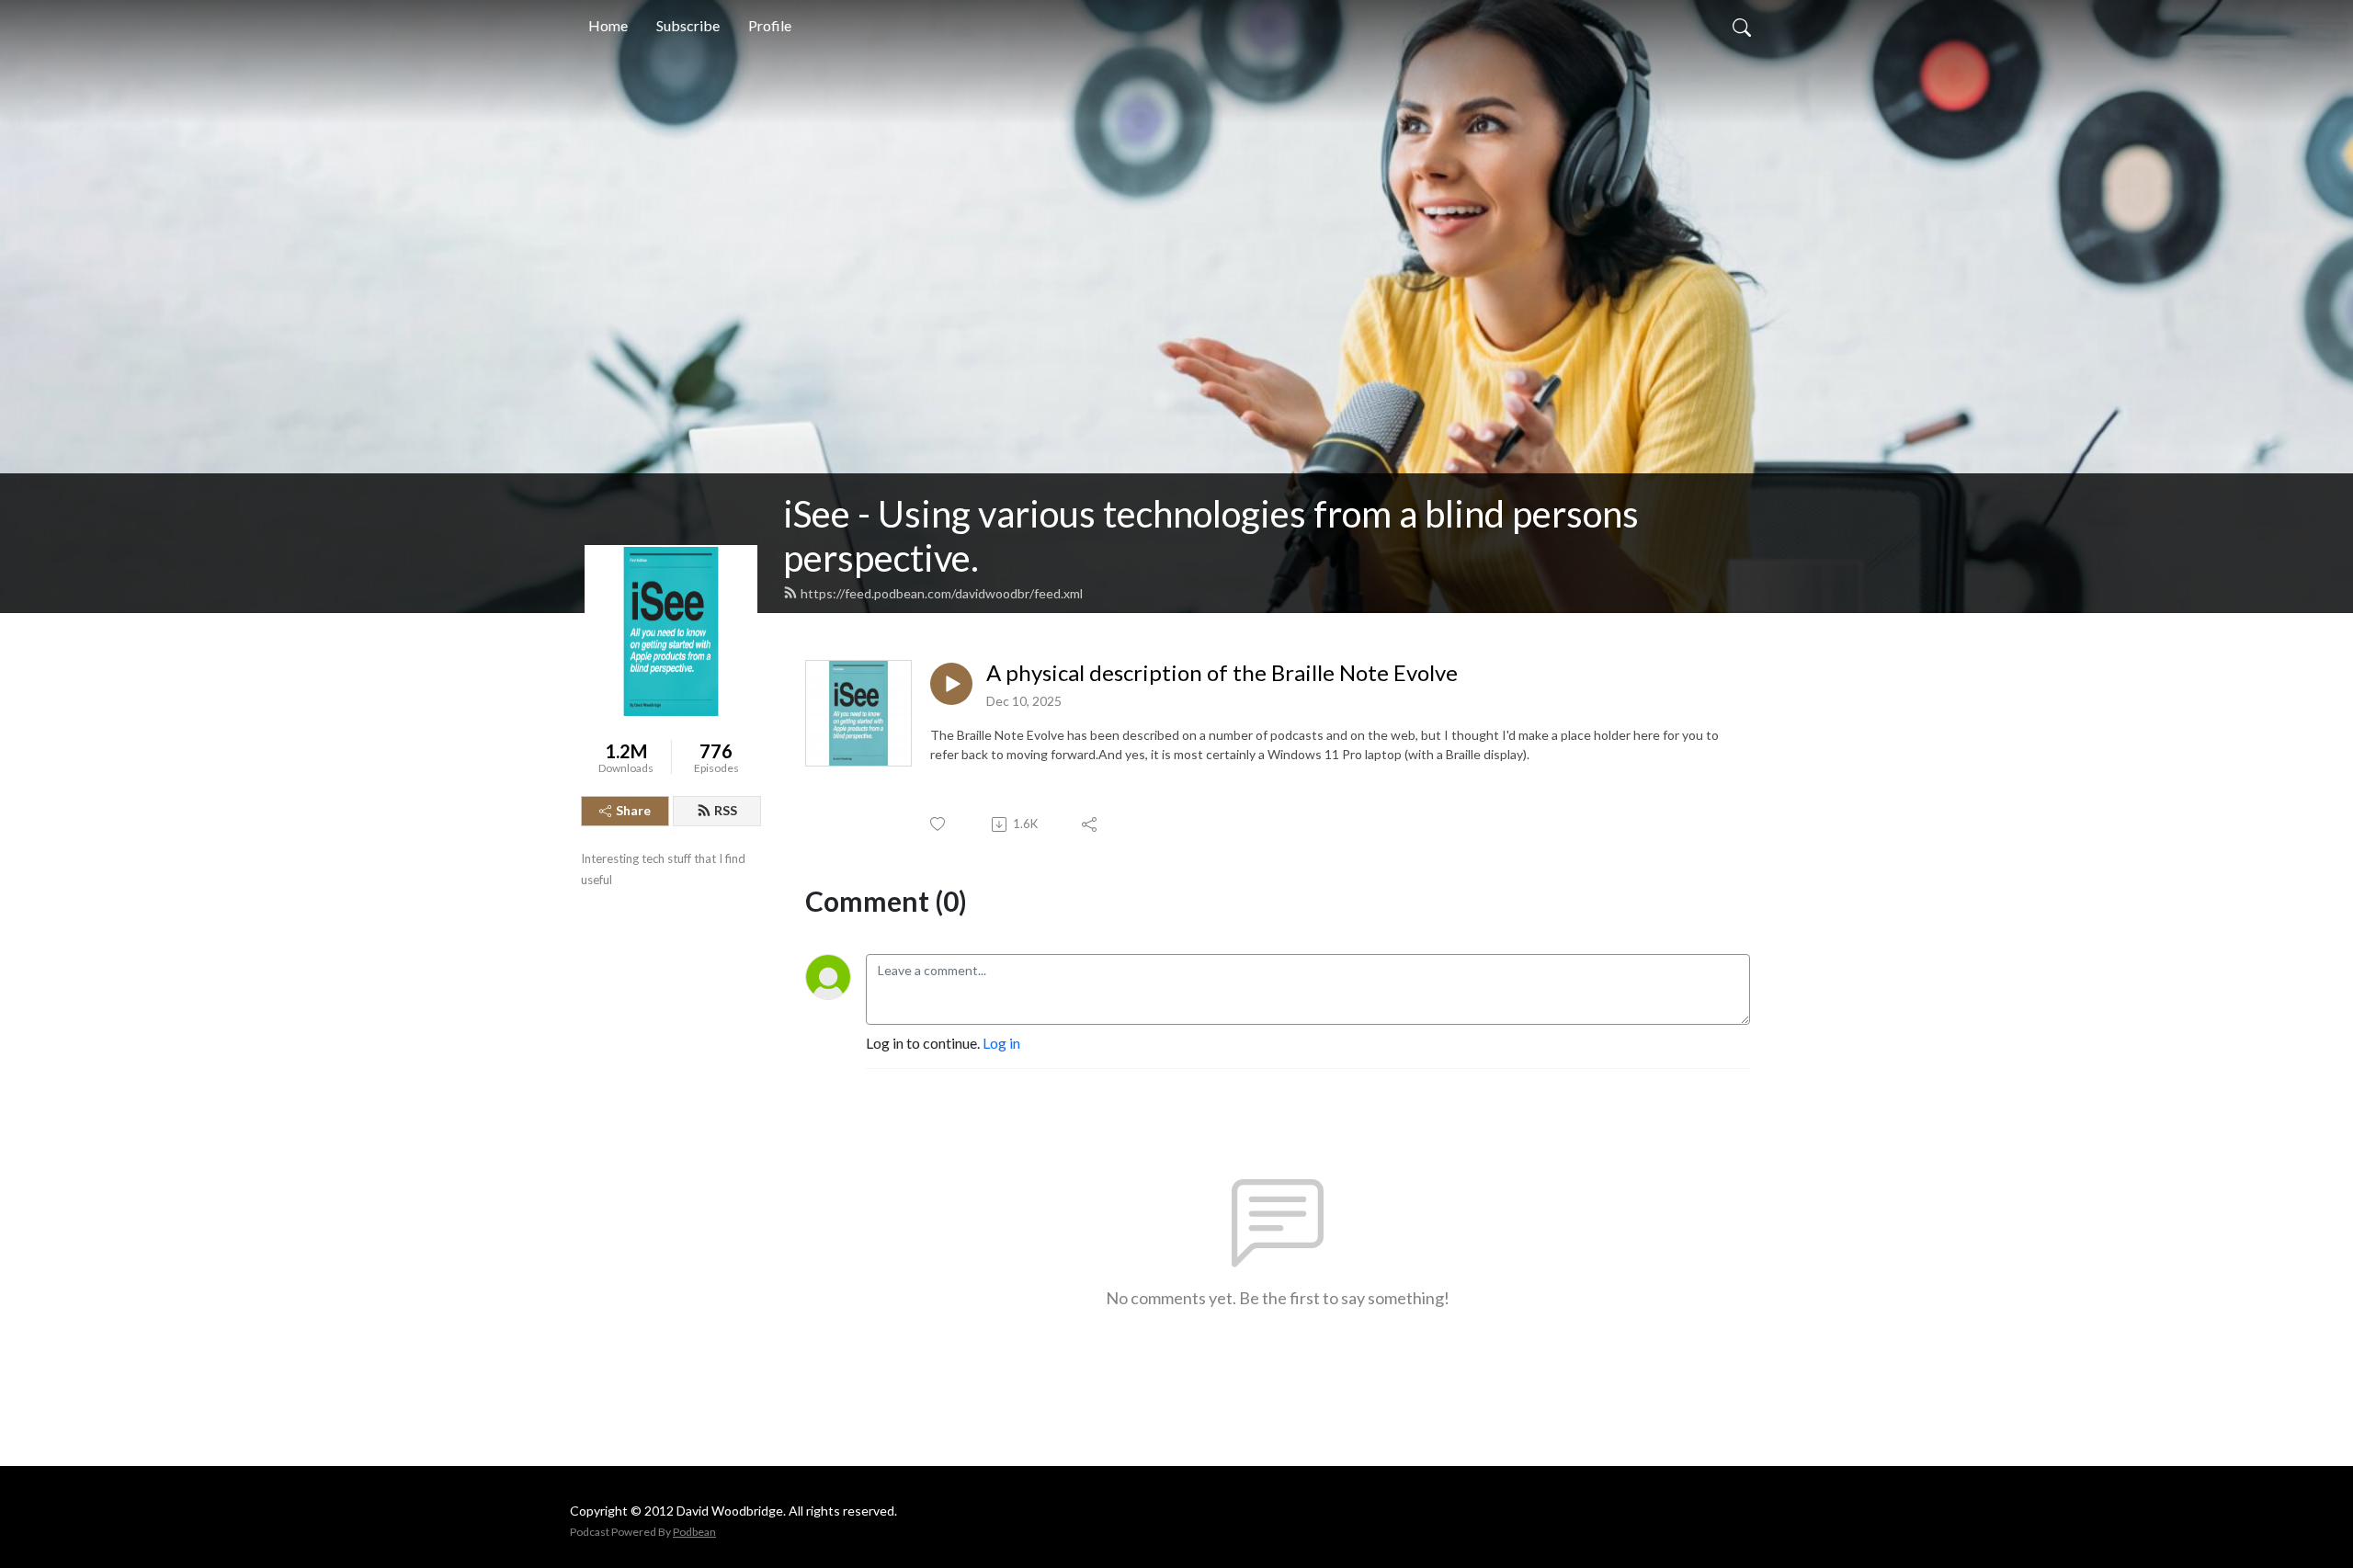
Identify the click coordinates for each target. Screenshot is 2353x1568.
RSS (726, 810)
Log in (1001, 1043)
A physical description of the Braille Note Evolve (1222, 673)
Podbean (694, 1532)
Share (633, 810)
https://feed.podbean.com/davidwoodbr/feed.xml (942, 593)
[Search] (1742, 26)
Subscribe (688, 25)
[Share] (1091, 824)
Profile (770, 25)
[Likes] (939, 824)
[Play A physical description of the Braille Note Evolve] (951, 684)
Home (608, 25)
